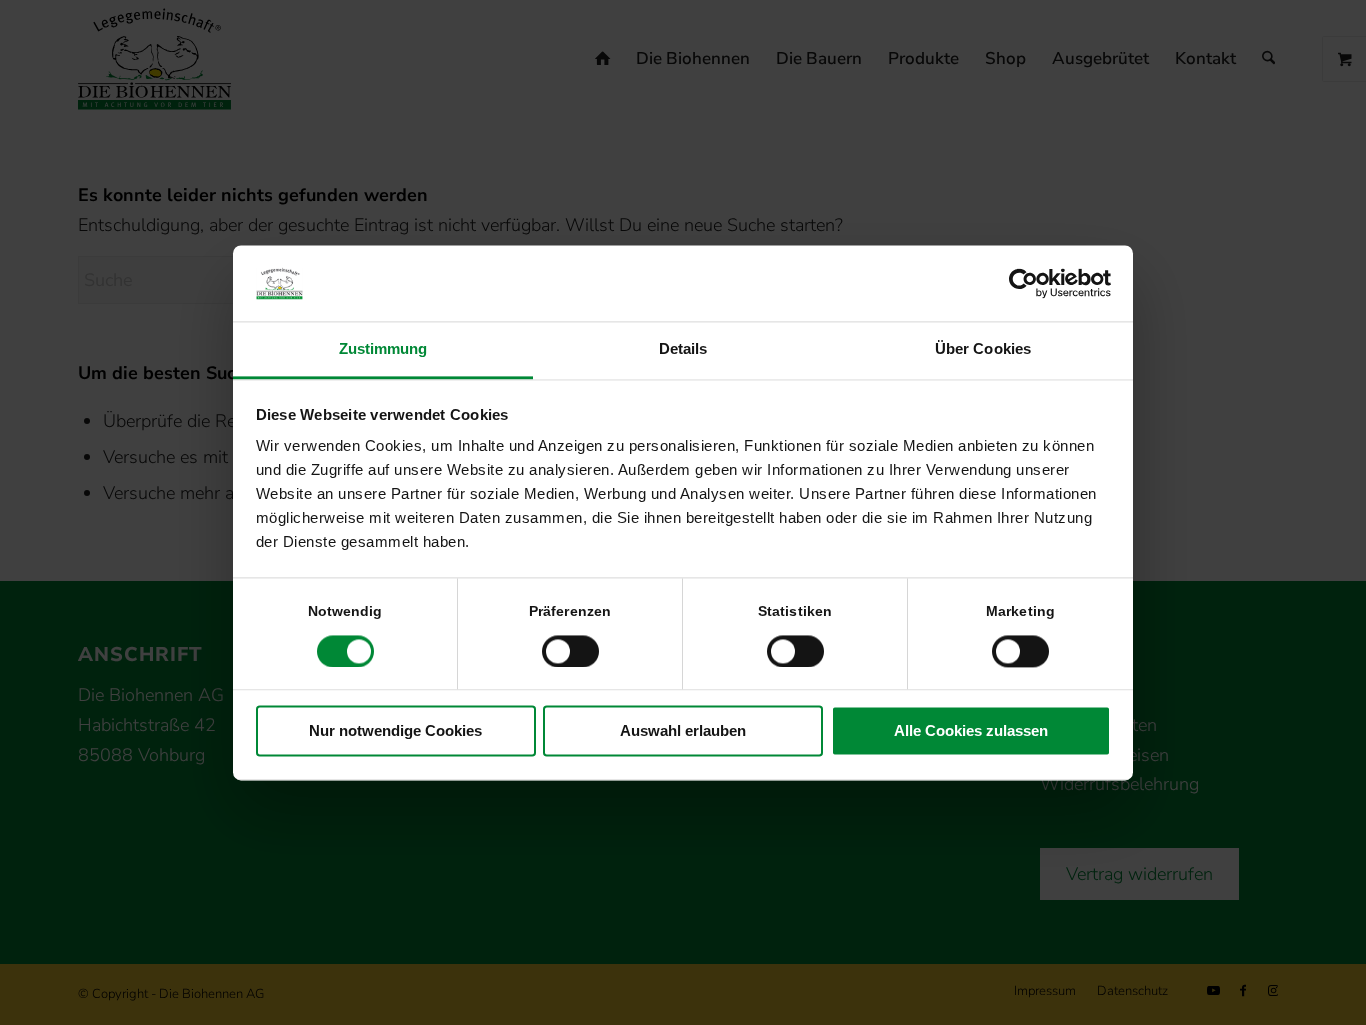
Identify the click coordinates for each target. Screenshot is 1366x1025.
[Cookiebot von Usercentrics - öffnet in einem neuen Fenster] (1023, 283)
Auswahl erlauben (683, 731)
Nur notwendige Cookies (395, 731)
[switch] (570, 651)
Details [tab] (683, 349)
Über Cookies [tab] (983, 349)
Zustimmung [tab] (383, 349)
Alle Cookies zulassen (971, 731)
